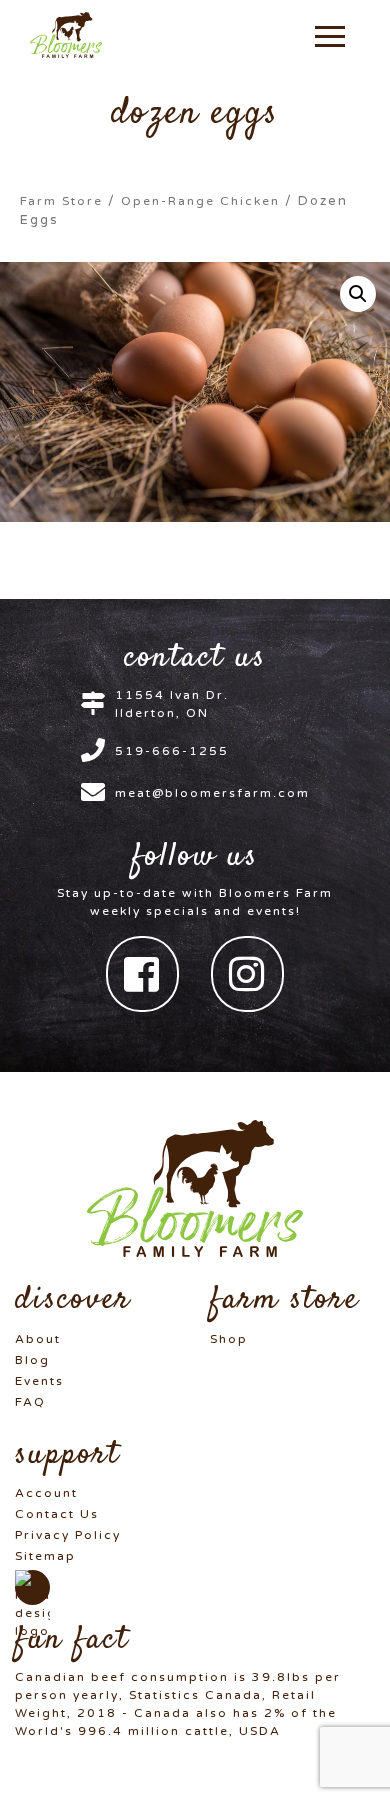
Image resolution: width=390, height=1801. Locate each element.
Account (46, 1493)
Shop (229, 1339)
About (38, 1339)
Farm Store (61, 201)
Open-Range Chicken (200, 201)
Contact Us (57, 1514)
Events (39, 1381)
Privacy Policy (68, 1535)
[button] (330, 35)
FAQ (30, 1402)
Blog (32, 1360)
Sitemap (45, 1556)
